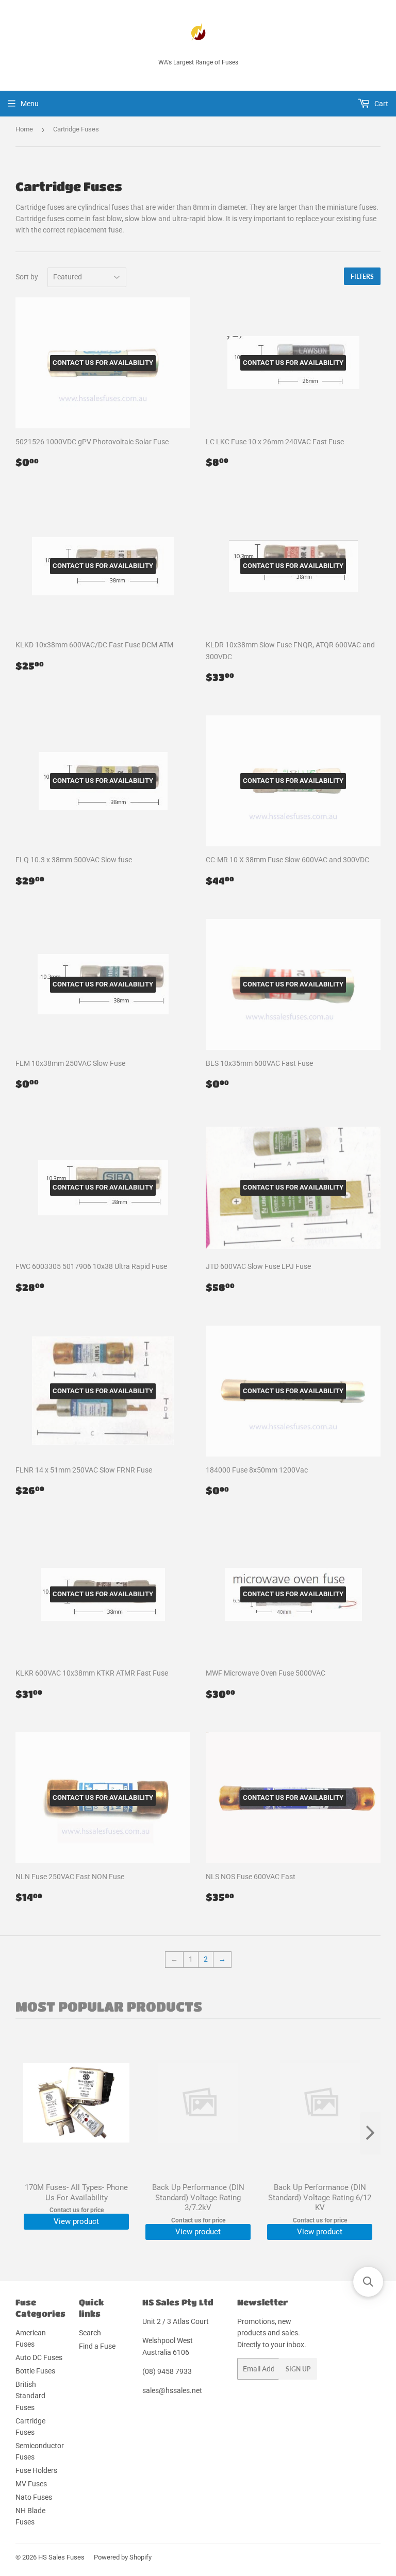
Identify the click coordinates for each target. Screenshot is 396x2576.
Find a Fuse (97, 2346)
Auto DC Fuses (39, 2357)
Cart (381, 104)
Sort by (27, 277)
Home (24, 129)
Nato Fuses (34, 2497)
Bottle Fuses (35, 2371)
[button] (368, 2282)
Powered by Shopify (123, 2557)
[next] (370, 2133)
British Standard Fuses (30, 2396)
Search (90, 2333)
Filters (362, 277)
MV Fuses (31, 2484)
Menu (30, 104)
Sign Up (298, 2369)
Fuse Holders (36, 2470)
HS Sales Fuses (61, 2557)
